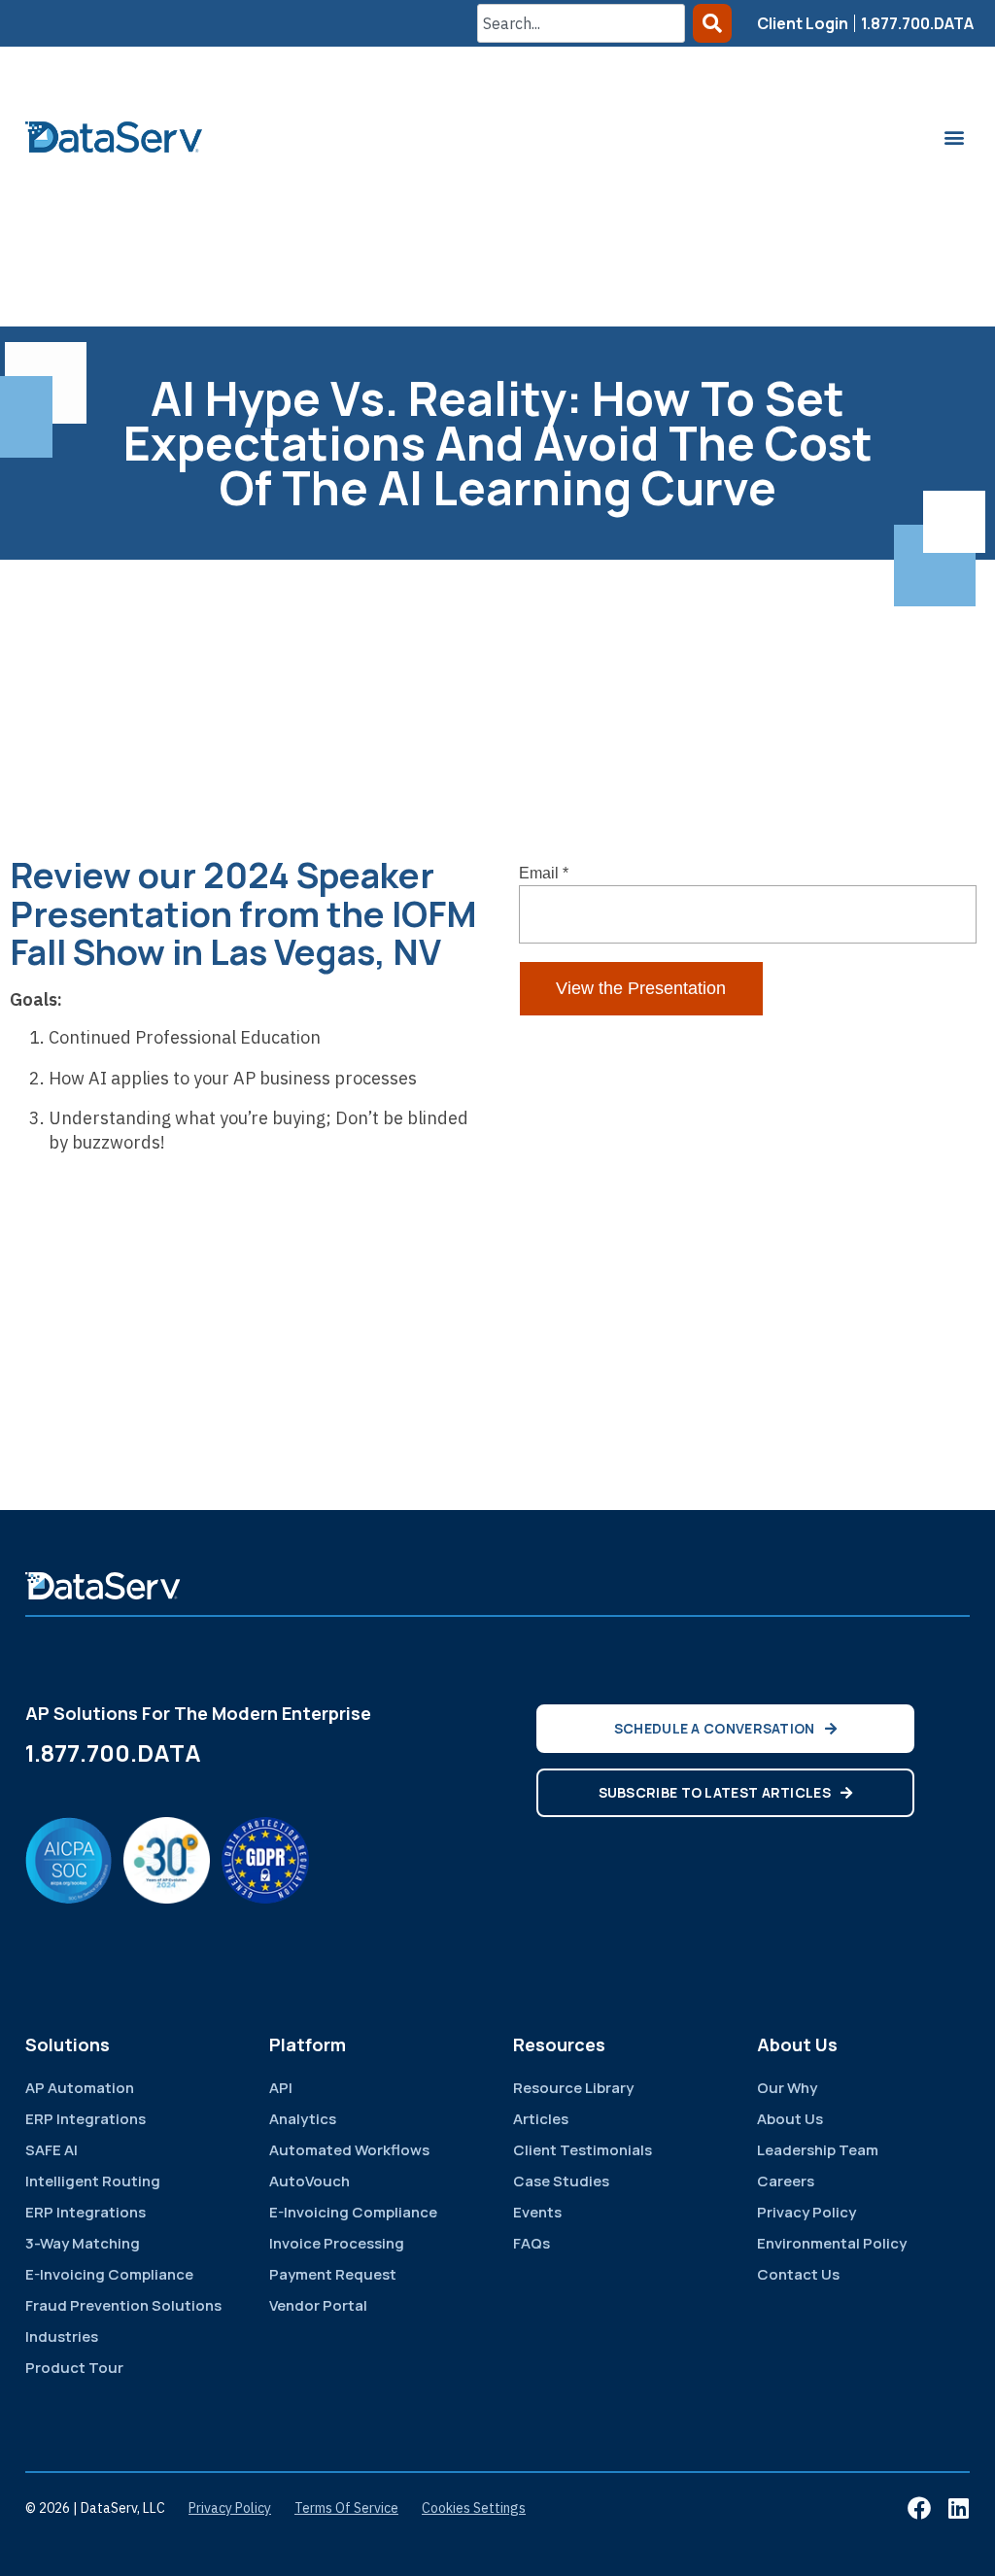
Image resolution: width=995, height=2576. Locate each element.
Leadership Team (818, 2150)
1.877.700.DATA (917, 23)
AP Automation (80, 2088)
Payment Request (333, 2274)
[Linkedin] (958, 2508)
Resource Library (573, 2088)
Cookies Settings (474, 2508)
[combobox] (581, 23)
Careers (786, 2181)
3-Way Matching (83, 2243)
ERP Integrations (86, 2119)
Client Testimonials (583, 2150)
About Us (790, 2119)
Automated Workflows (349, 2150)
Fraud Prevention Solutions (123, 2305)
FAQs (532, 2243)
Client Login (803, 23)
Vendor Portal (318, 2305)
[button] (954, 137)
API (281, 2088)
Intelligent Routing (93, 2181)
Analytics (303, 2119)
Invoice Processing (337, 2243)
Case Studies (561, 2181)
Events (537, 2212)
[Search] (712, 23)
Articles (541, 2119)
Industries (62, 2336)
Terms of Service (346, 2508)
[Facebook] (919, 2508)
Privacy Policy (806, 2212)
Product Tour (74, 2368)
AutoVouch (309, 2181)
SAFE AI (51, 2150)
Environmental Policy (832, 2243)
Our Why (787, 2088)
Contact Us (798, 2274)
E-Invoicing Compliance (109, 2274)
